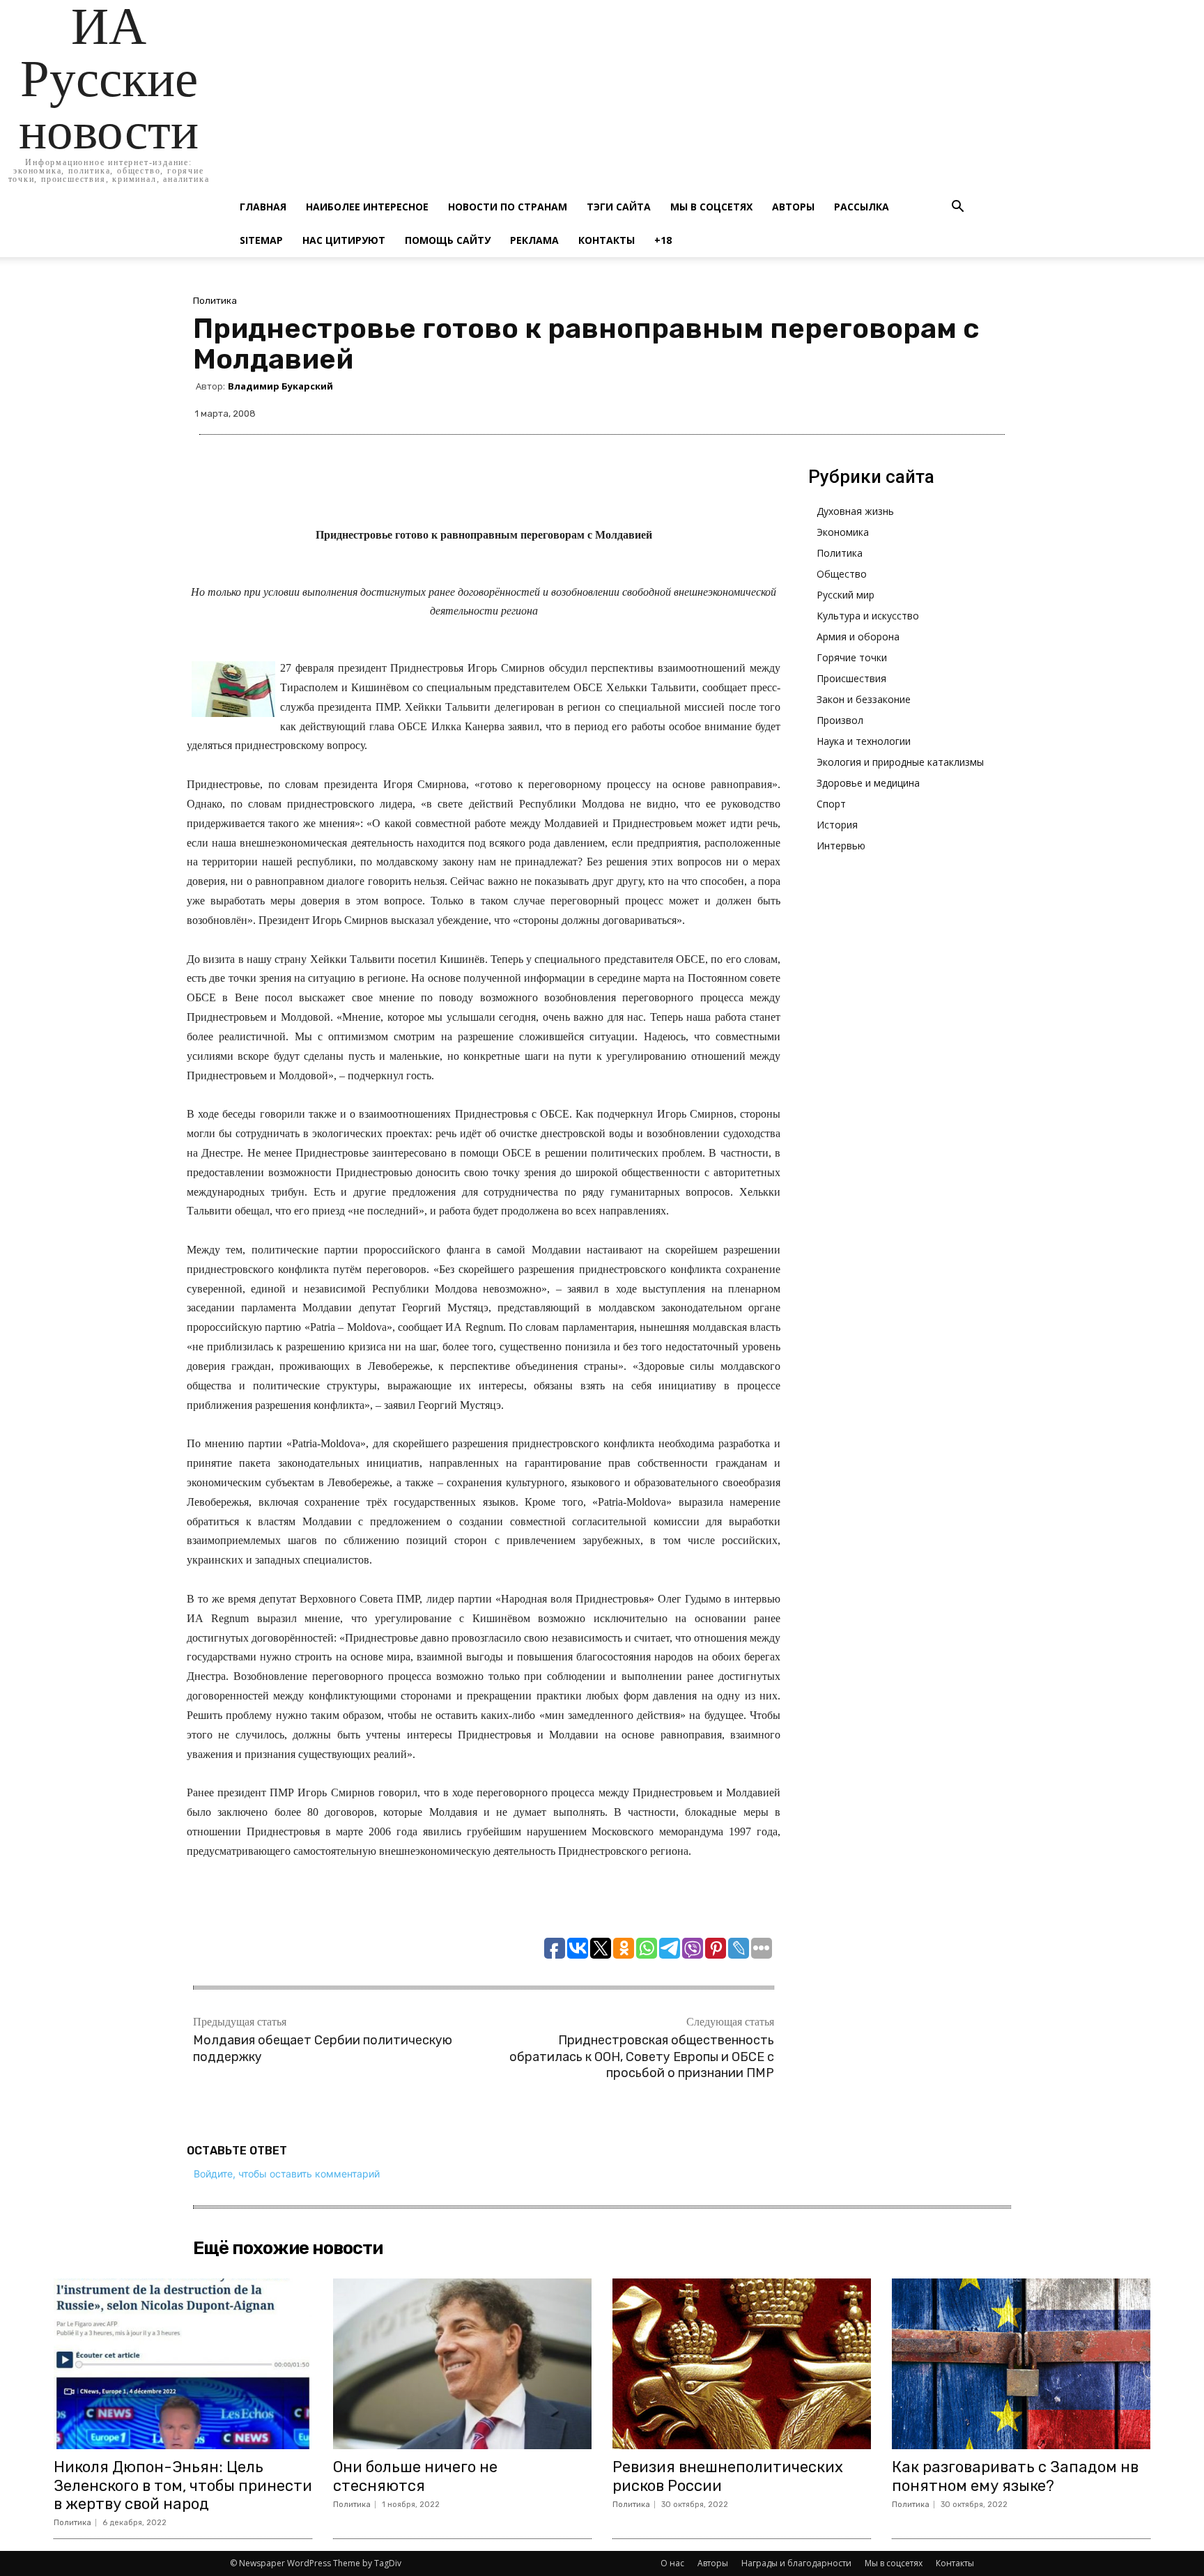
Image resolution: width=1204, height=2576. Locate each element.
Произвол (840, 720)
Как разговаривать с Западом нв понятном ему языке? (1015, 2476)
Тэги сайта (619, 207)
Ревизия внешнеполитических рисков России (728, 2476)
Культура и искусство (868, 616)
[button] (957, 208)
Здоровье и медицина (868, 783)
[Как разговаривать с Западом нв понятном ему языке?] (1021, 2364)
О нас (672, 2563)
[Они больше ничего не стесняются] (462, 2364)
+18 (663, 240)
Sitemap (261, 240)
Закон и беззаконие (864, 699)
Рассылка (862, 207)
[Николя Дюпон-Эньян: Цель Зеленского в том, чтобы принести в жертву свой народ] (183, 2364)
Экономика (843, 532)
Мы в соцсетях (711, 207)
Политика (215, 301)
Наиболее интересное (367, 207)
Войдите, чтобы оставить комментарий (287, 2174)
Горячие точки (852, 657)
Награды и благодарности (796, 2563)
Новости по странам (508, 207)
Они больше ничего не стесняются (415, 2476)
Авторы (793, 207)
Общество (842, 574)
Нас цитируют (344, 240)
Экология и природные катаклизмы (900, 762)
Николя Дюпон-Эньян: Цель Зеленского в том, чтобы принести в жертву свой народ (183, 2485)
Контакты (607, 240)
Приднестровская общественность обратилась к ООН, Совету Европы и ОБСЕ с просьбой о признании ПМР (642, 2057)
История (837, 825)
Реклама (534, 240)
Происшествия (851, 678)
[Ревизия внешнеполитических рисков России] (742, 2364)
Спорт (831, 804)
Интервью (841, 846)
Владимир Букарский (280, 386)
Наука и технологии (864, 741)
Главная (263, 207)
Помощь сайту (448, 240)
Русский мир (846, 595)
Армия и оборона (858, 637)
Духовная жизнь (855, 511)
